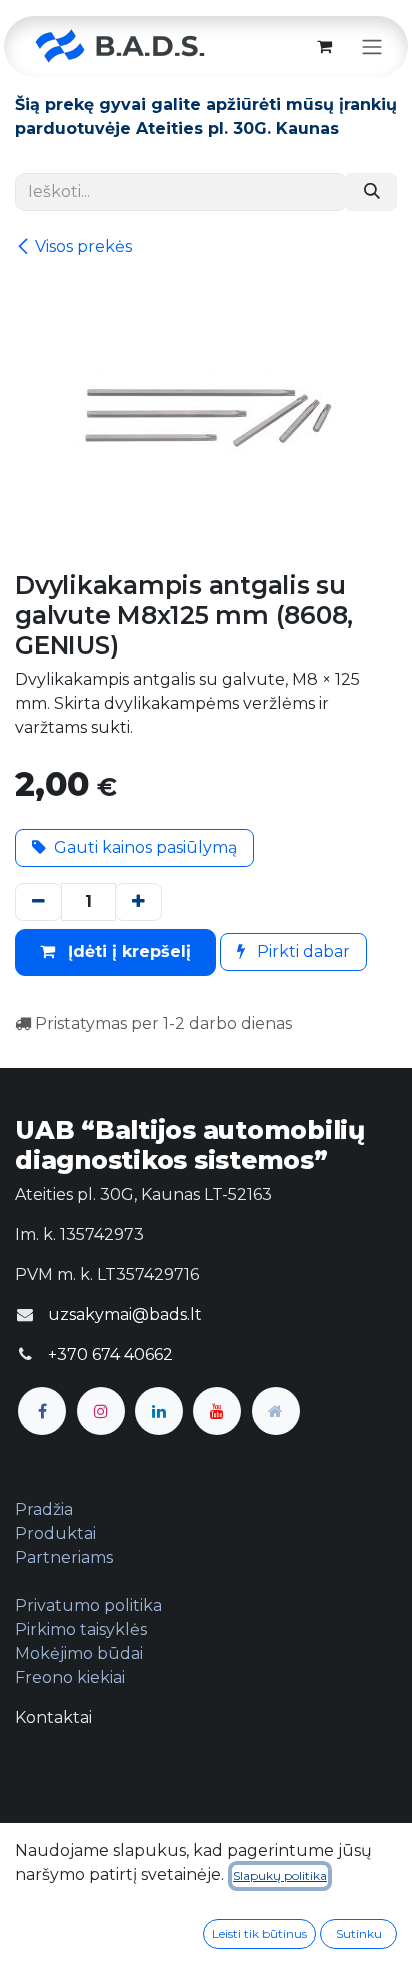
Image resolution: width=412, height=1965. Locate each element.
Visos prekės (83, 246)
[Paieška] (372, 192)
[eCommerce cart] (324, 46)
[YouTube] (217, 1411)
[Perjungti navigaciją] (372, 46)
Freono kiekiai (70, 1677)
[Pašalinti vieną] (38, 902)
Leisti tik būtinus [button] (259, 1933)
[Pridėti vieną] (138, 902)
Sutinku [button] (359, 1933)
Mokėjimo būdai (79, 1653)
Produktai (55, 1533)
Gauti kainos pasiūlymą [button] (145, 847)
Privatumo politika (88, 1605)
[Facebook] (42, 1411)
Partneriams (64, 1557)
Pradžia (44, 1509)
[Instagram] (101, 1411)
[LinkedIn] (159, 1411)
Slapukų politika (280, 1875)
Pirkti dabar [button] (301, 951)
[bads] (276, 1411)
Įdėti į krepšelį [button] (127, 951)
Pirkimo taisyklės (81, 1629)
